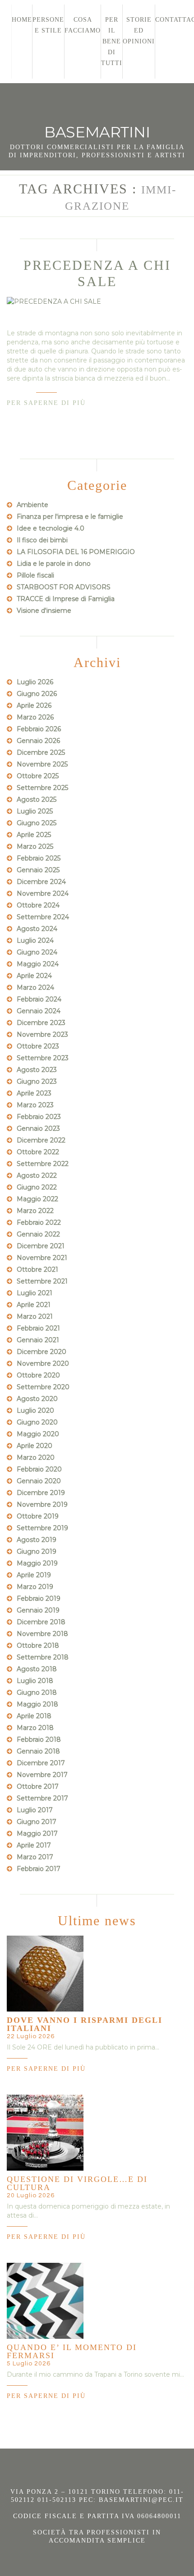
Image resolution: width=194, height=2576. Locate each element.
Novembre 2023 (42, 1034)
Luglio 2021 (35, 1293)
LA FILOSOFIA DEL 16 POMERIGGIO (76, 552)
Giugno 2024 (37, 952)
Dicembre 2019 (41, 1493)
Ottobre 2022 (38, 1152)
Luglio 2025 (35, 811)
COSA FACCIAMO (83, 25)
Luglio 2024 (35, 940)
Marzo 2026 (35, 717)
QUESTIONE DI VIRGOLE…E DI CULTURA (77, 2183)
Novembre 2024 (43, 893)
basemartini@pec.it (141, 2500)
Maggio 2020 (38, 1434)
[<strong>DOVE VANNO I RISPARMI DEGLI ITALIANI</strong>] (45, 1974)
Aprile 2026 (34, 705)
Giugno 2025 (37, 823)
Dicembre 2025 (41, 752)
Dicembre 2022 (41, 1140)
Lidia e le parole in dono (54, 564)
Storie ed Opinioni (139, 31)
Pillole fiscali (35, 575)
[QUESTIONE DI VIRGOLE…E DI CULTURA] (45, 2133)
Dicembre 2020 (42, 1352)
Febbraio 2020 (39, 1469)
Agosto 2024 (37, 929)
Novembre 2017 (42, 1775)
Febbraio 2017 (39, 1869)
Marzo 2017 (35, 1857)
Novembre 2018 (42, 1634)
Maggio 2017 (37, 1833)
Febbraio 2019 (39, 1598)
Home (22, 20)
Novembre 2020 (43, 1363)
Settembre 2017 (42, 1798)
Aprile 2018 (34, 1716)
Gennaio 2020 (39, 1481)
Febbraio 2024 (39, 999)
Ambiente (32, 505)
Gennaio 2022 (38, 1234)
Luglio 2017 (35, 1810)
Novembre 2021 (42, 1258)
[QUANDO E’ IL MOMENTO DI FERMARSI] (45, 2301)
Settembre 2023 (43, 1058)
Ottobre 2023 (38, 1046)
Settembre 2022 (43, 1164)
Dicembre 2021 (41, 1246)
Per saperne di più (46, 403)
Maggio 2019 (37, 1563)
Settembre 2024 (43, 917)
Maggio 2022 (37, 1199)
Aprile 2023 (34, 1093)
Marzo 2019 (35, 1587)
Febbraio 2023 (39, 1117)
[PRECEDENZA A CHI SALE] (97, 301)
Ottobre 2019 (38, 1516)
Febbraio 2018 (39, 1739)
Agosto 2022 (37, 1175)
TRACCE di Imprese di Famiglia (66, 599)
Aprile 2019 (34, 1575)
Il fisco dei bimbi (42, 540)
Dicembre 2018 (41, 1622)
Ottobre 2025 (38, 776)
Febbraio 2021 (38, 1328)
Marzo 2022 (35, 1211)
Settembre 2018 (43, 1657)
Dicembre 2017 (41, 1763)
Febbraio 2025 (39, 858)
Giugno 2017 (37, 1822)
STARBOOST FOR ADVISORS (64, 587)
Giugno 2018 (37, 1692)
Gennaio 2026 (38, 741)
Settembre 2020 (43, 1387)
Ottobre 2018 (38, 1645)
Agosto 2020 (37, 1399)
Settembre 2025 (42, 788)
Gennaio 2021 (38, 1340)
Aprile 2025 (34, 835)
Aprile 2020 (35, 1446)
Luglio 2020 (35, 1410)
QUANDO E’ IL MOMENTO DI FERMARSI (72, 2351)
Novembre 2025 (42, 764)
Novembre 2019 (42, 1504)
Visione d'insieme (44, 611)
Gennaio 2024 (39, 1011)
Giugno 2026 (37, 694)
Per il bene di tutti (112, 41)
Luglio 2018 (35, 1681)
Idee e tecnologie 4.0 (51, 528)
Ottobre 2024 (38, 905)
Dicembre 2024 (41, 882)
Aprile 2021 (34, 1305)
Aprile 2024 (34, 976)
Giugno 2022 (37, 1187)
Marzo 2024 (35, 987)
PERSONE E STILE (48, 25)
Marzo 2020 (36, 1457)
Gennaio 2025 (38, 870)
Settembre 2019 (42, 1528)
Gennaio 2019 (38, 1610)
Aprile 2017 (34, 1845)
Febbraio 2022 (39, 1222)
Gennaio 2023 (38, 1128)
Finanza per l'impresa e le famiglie (70, 517)
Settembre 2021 (42, 1281)
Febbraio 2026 (39, 729)
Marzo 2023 (35, 1105)
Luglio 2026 (35, 682)
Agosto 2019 (37, 1540)
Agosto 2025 (37, 799)
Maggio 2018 (37, 1704)
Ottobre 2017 (38, 1786)
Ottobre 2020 (38, 1375)
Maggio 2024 (38, 964)
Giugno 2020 (37, 1422)
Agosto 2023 (37, 1070)
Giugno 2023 (37, 1081)
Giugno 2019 (37, 1551)
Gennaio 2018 (38, 1751)
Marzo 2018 (35, 1728)
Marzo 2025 (35, 846)
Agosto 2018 (37, 1669)
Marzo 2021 (35, 1316)
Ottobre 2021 (37, 1269)
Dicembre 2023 (41, 1023)
